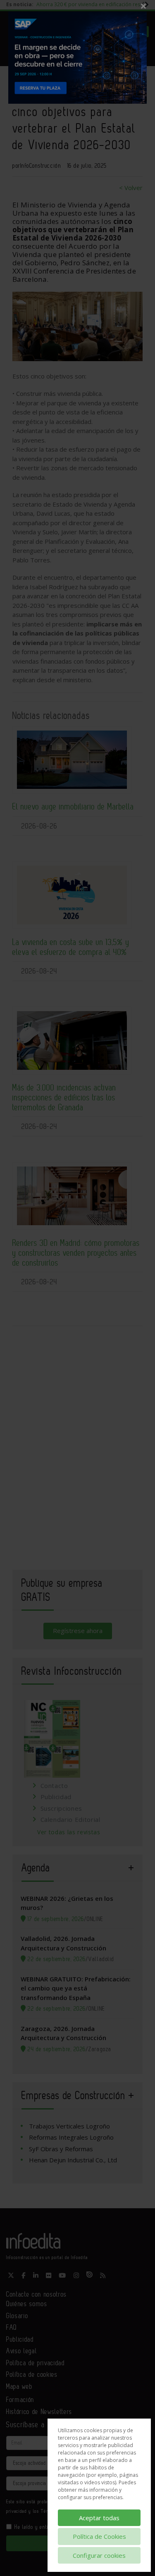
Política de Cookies (99, 2536)
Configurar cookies (99, 2555)
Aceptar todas (99, 2518)
